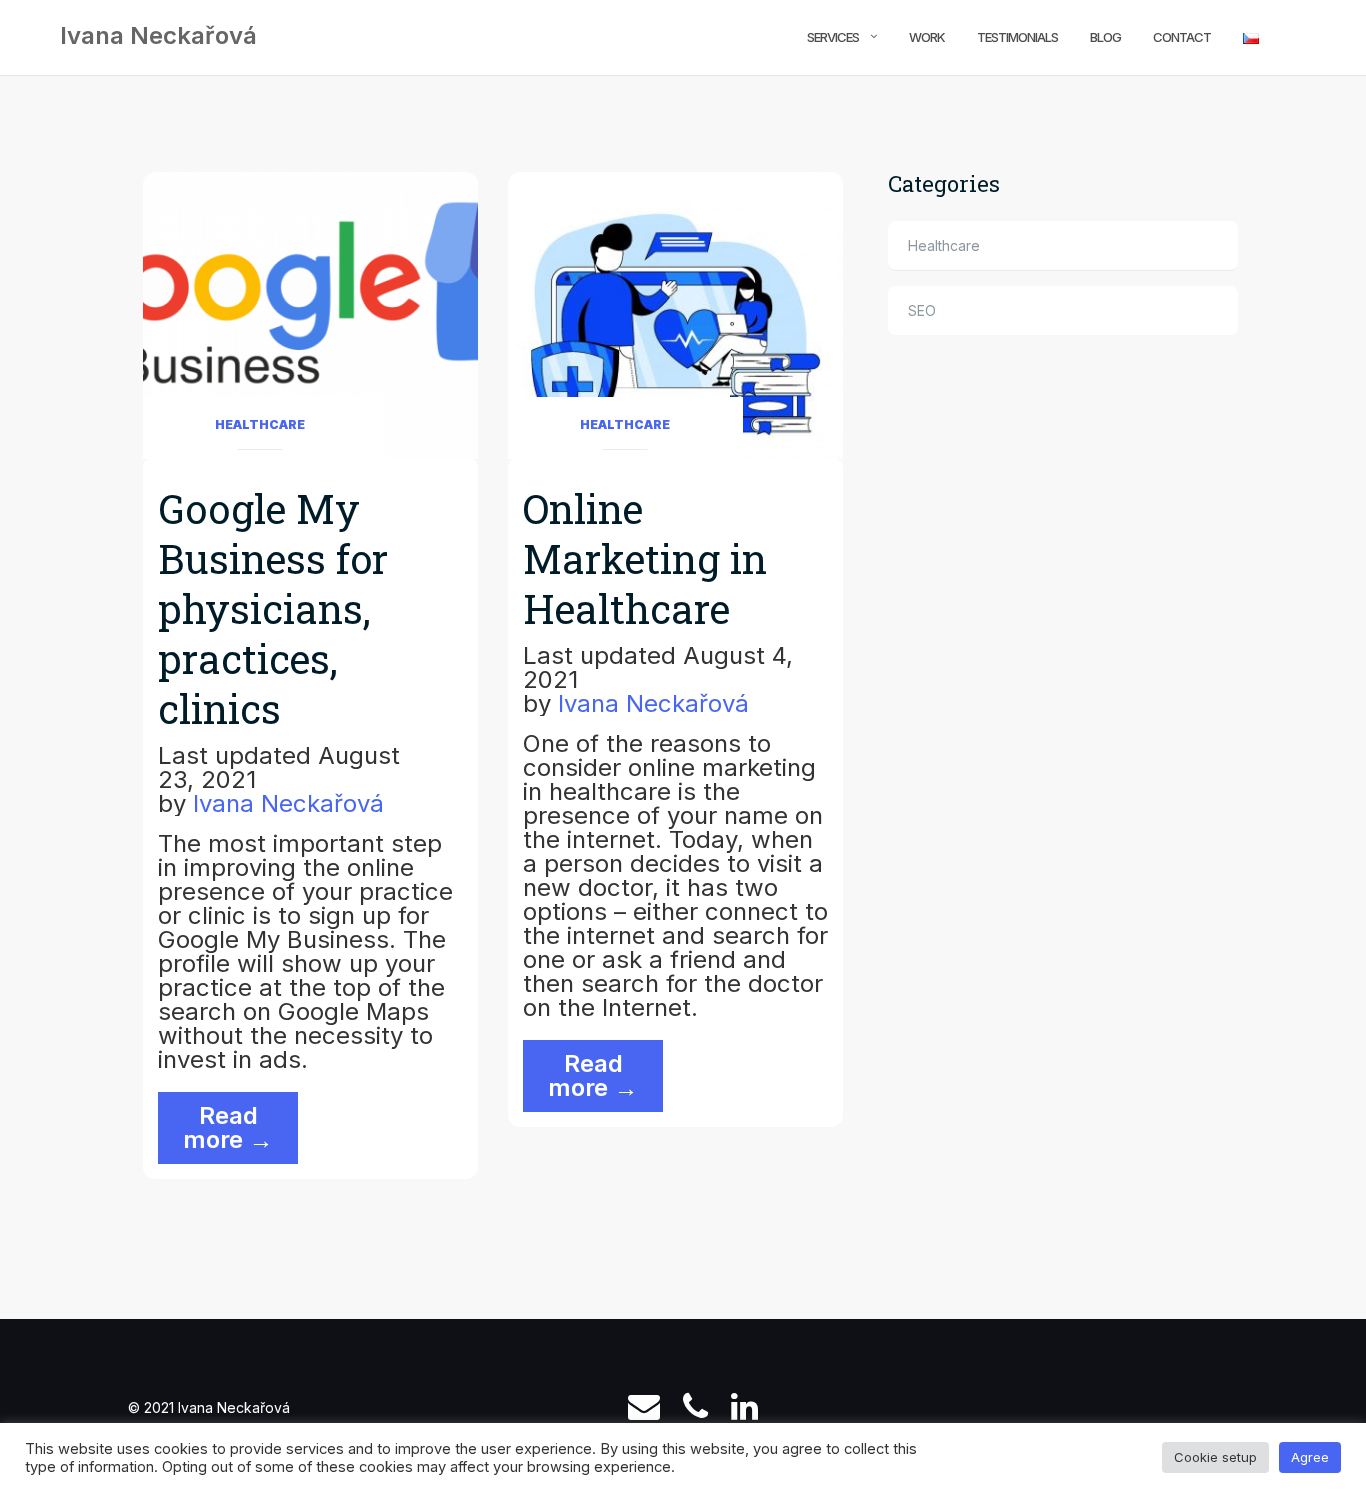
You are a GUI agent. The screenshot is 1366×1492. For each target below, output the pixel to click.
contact (1182, 37)
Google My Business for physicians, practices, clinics (273, 608)
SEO (922, 310)
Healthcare (260, 424)
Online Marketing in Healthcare (645, 558)
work (927, 37)
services (833, 37)
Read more (240, 1132)
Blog (1105, 37)
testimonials (1017, 37)
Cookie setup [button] (1215, 1457)
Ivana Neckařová (288, 803)
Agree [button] (1310, 1457)
